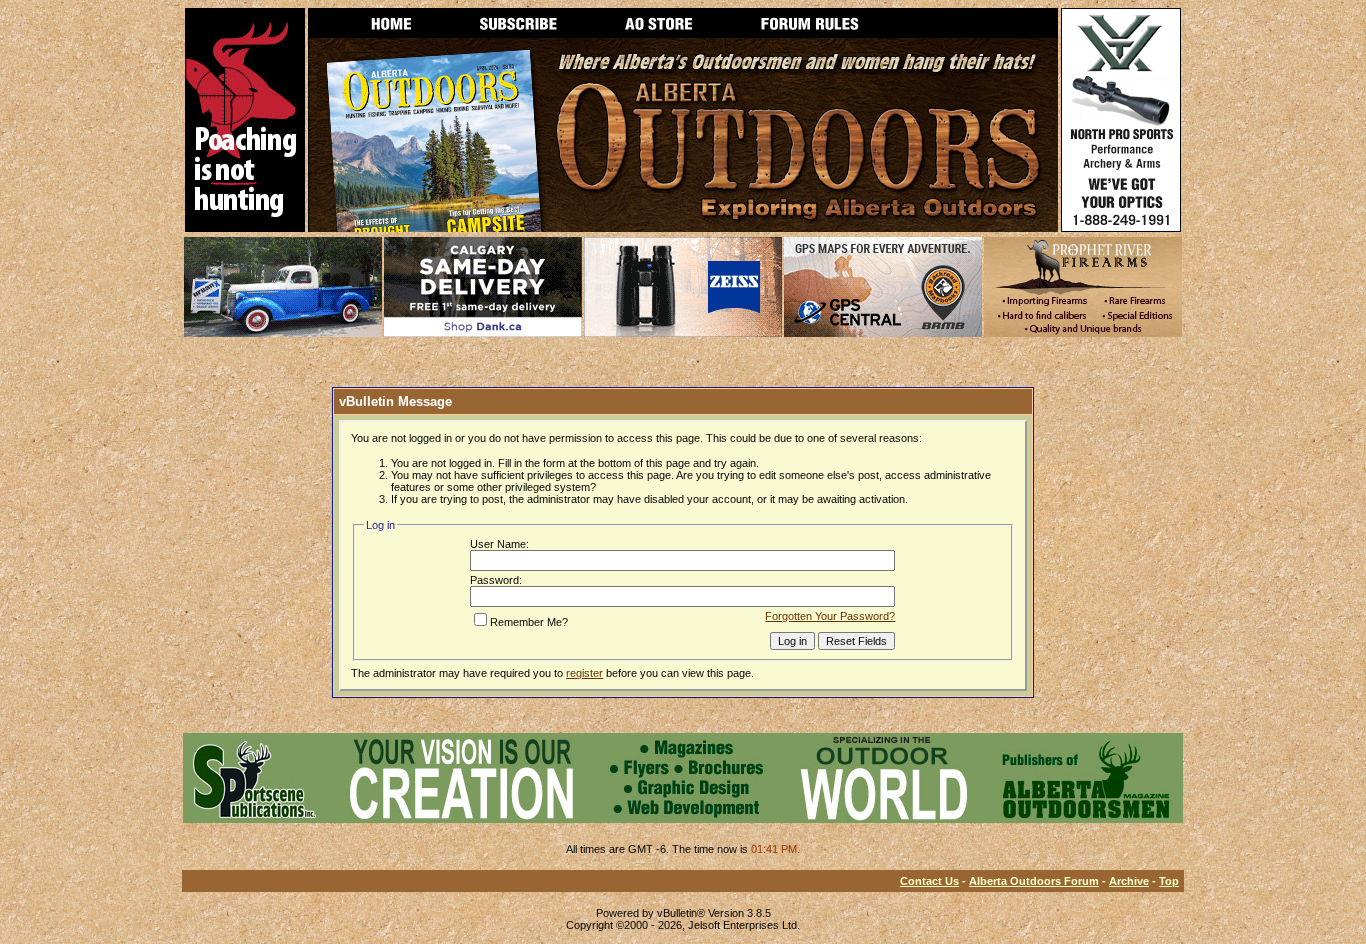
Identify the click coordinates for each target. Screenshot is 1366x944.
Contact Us (929, 881)
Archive (1129, 881)
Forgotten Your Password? (830, 616)
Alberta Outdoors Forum (1034, 881)
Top (1169, 881)
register (584, 673)
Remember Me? (529, 622)
